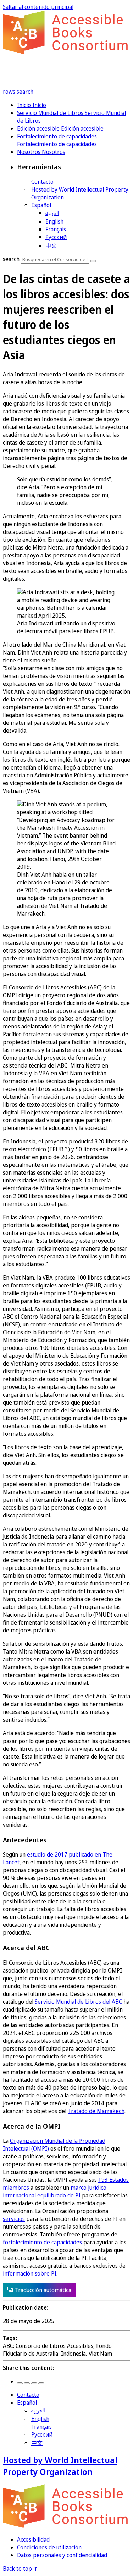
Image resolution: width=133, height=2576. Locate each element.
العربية (52, 213)
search (25, 92)
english (54, 221)
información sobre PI (30, 2273)
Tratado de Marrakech (96, 2111)
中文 (51, 246)
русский (56, 237)
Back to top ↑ (20, 2569)
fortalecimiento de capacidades (42, 2242)
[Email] (41, 2383)
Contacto (42, 182)
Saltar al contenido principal (38, 7)
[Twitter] (27, 2383)
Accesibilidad (33, 2539)
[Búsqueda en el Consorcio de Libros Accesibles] (93, 261)
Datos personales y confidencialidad (62, 2555)
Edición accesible (39, 128)
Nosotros (29, 152)
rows (10, 92)
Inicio (25, 105)
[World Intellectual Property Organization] (66, 2526)
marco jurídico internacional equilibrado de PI (55, 2191)
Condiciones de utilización (49, 2547)
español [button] (41, 205)
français (56, 229)
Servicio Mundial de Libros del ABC (78, 2002)
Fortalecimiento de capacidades (57, 136)
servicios (14, 2219)
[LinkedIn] (34, 2383)
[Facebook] (20, 2383)
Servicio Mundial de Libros (51, 113)
